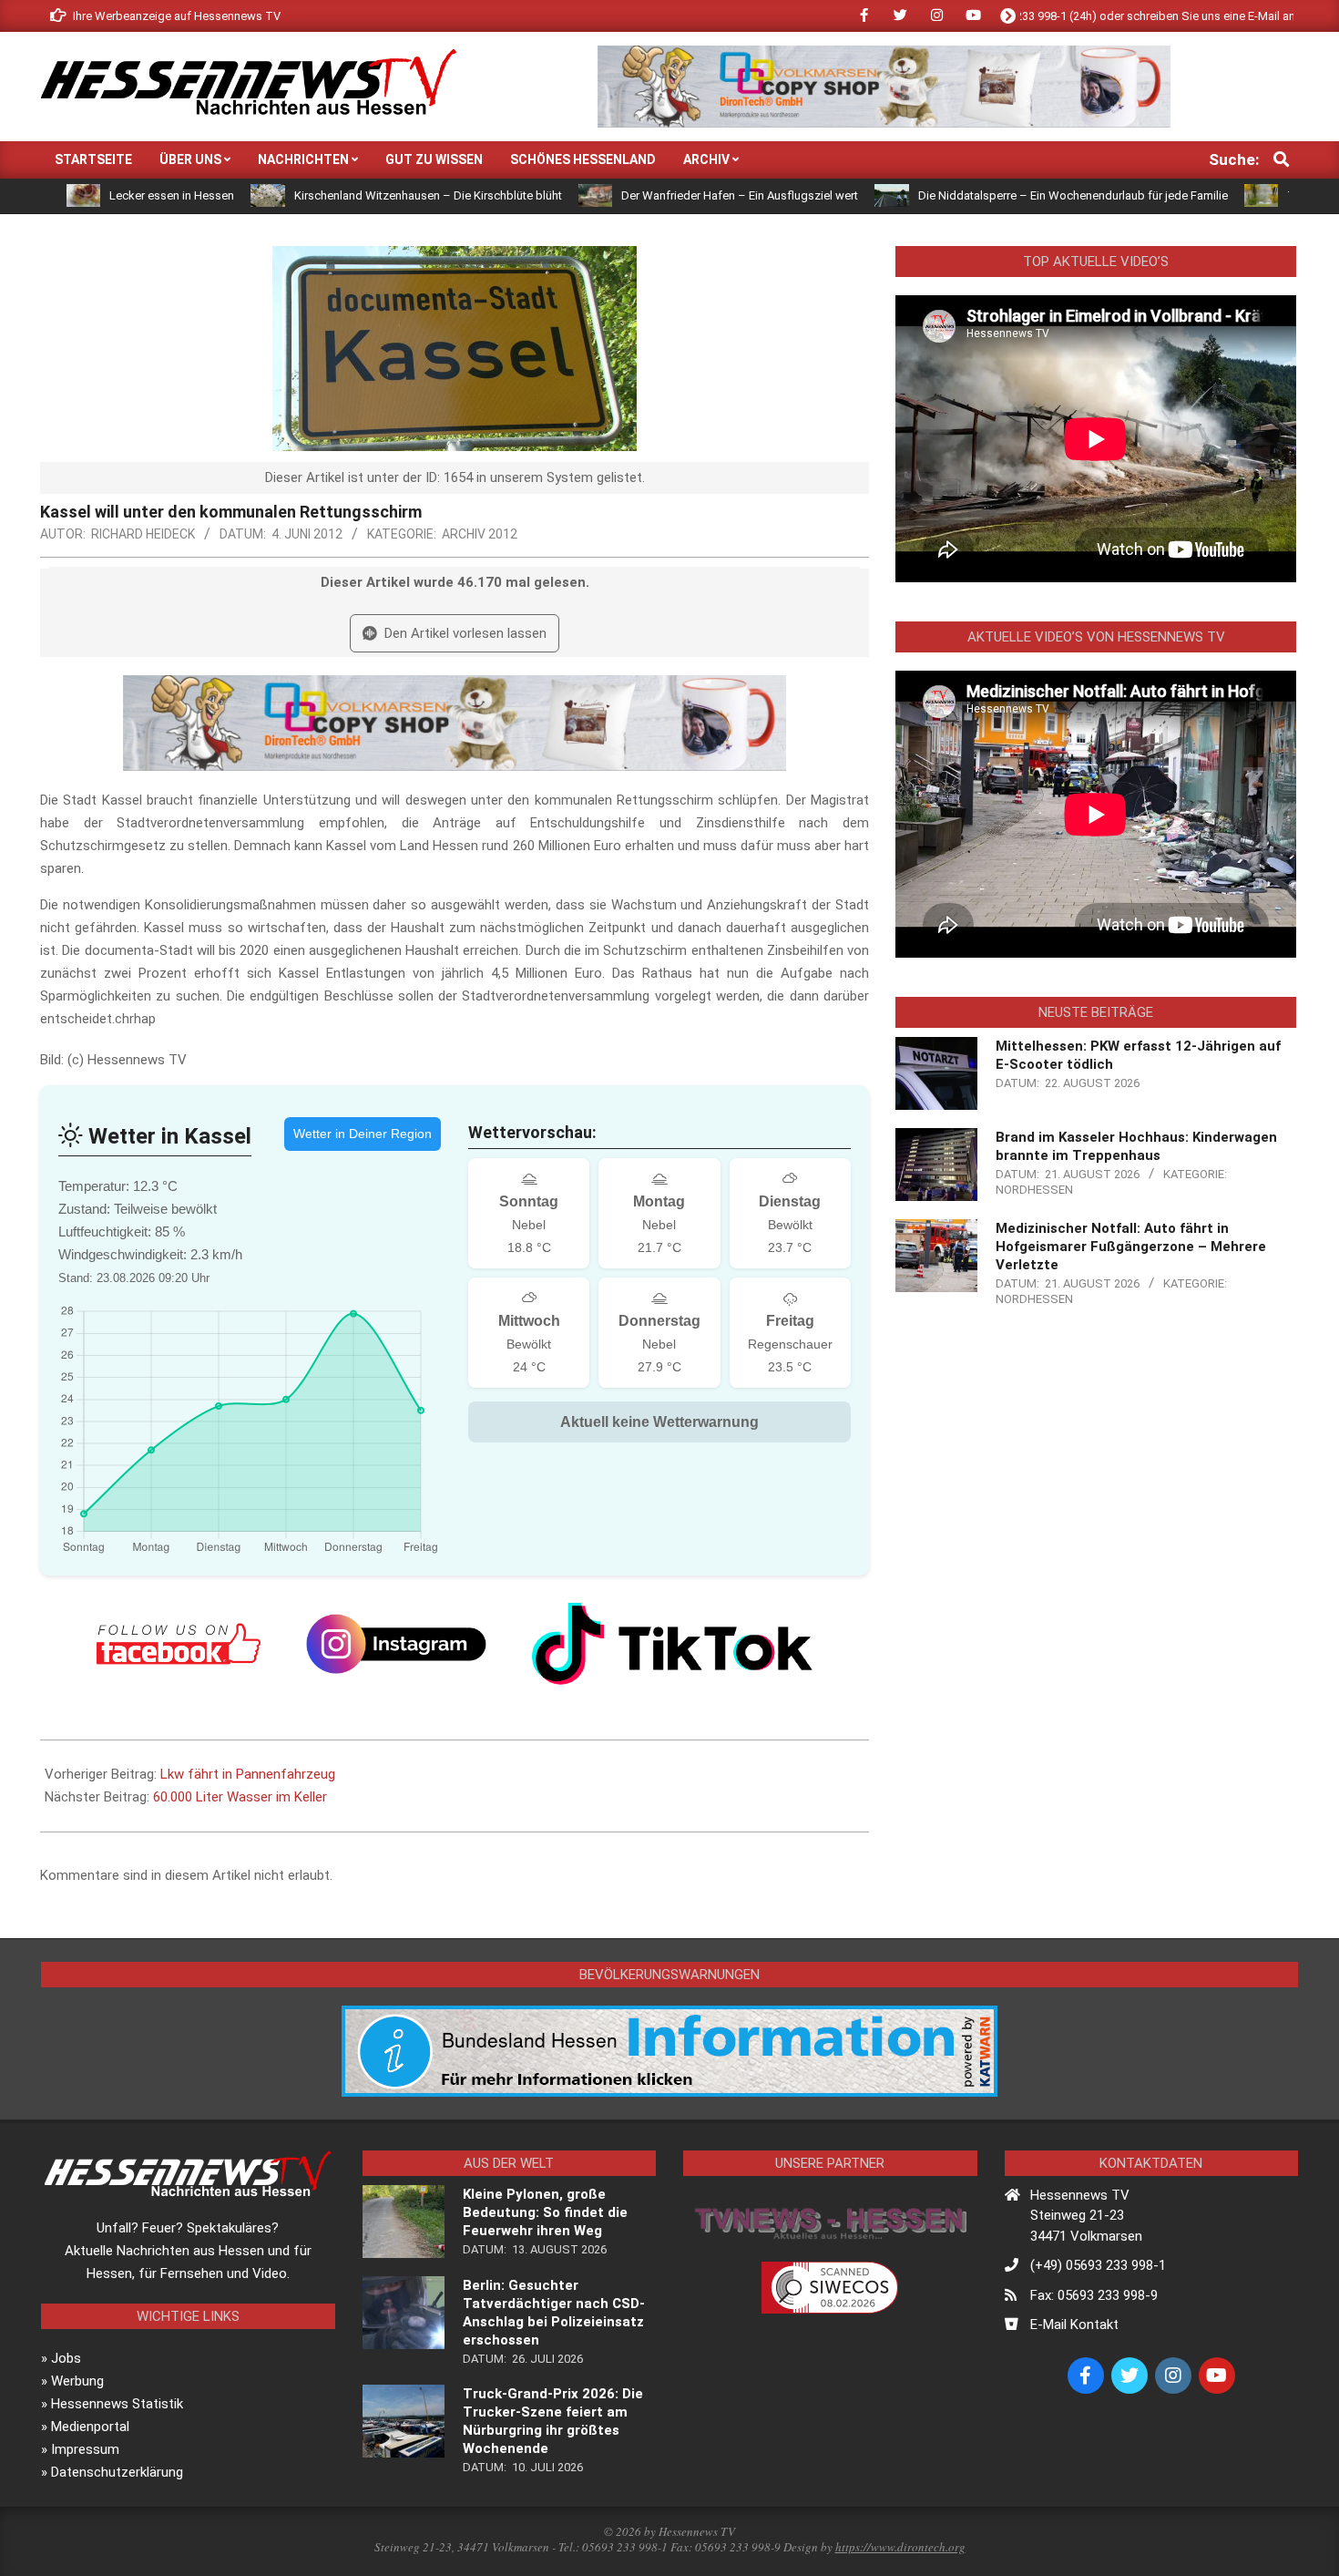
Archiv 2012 (480, 534)
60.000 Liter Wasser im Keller (240, 1797)
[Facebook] (179, 1644)
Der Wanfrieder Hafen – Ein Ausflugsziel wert (649, 195)
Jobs (66, 2358)
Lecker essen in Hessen (82, 195)
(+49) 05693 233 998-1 (1098, 2265)
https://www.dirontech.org (900, 2547)
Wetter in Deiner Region (363, 1134)
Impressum (85, 2449)
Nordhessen (1034, 1190)
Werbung (77, 2381)
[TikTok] (672, 1644)
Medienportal (90, 2427)
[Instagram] (396, 1644)
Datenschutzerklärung (117, 2472)
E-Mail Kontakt (1074, 2325)
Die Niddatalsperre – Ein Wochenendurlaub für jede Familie (983, 195)
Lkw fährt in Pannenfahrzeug (248, 1774)
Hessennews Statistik (117, 2404)
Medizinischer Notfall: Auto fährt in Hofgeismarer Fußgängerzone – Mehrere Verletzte (1131, 1247)
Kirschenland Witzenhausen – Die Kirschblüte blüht (338, 195)
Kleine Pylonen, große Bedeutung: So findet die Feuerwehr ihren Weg (545, 2212)
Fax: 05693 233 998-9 (1094, 2295)
